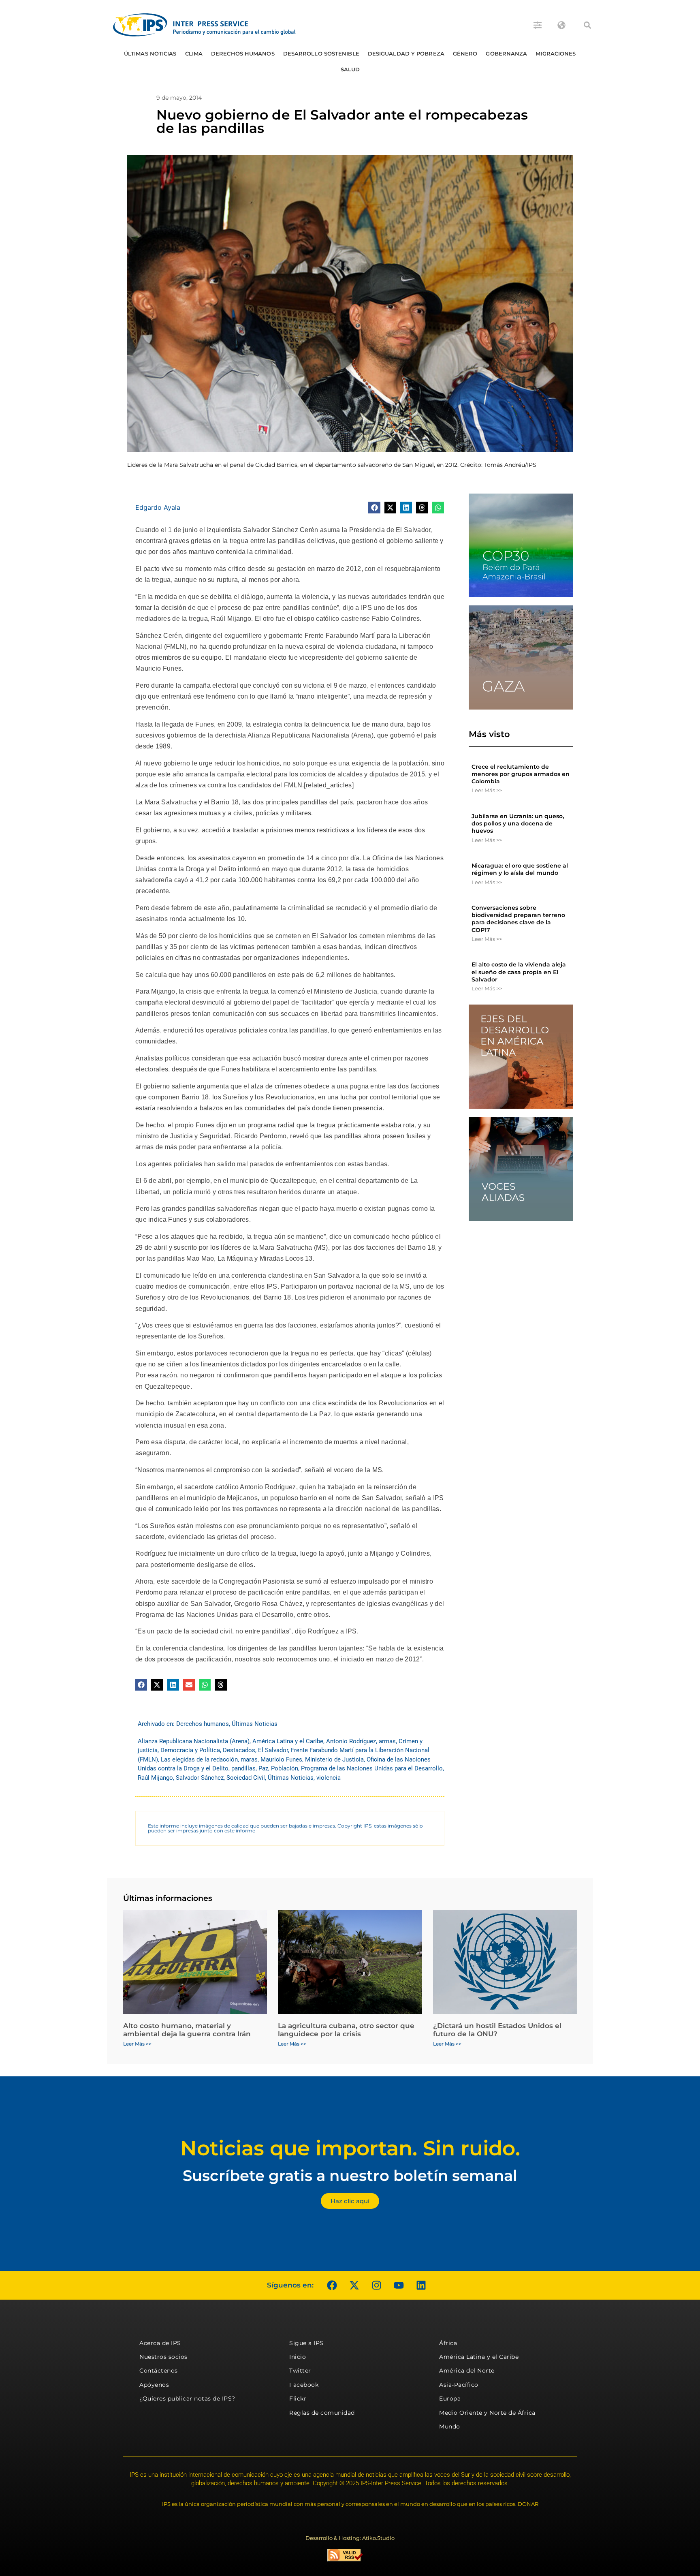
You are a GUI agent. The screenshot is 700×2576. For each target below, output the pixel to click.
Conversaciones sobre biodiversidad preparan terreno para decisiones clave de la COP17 (518, 919)
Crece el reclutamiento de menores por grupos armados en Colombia (521, 774)
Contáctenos (159, 2371)
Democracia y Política (190, 1750)
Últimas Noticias (150, 53)
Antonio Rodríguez (351, 1741)
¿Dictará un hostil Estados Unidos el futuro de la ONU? (497, 2030)
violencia (329, 1778)
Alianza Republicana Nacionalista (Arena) (194, 1741)
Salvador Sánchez (200, 1778)
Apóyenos (154, 2385)
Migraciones (556, 53)
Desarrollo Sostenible (321, 53)
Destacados (239, 1750)
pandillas (243, 1768)
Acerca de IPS (160, 2343)
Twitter (300, 2371)
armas (387, 1741)
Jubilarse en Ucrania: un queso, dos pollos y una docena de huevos (518, 823)
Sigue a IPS (306, 2343)
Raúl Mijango (155, 1778)
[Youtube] (399, 2285)
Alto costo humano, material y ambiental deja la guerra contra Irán (187, 2030)
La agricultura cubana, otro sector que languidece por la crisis (346, 2030)
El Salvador (273, 1750)
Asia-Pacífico (459, 2385)
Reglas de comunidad (322, 2413)
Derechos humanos (243, 53)
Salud (350, 69)
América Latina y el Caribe (288, 1741)
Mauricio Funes (281, 1759)
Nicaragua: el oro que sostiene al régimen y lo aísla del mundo (520, 869)
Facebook (304, 2385)
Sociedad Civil (246, 1778)
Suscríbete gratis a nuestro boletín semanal (350, 2175)
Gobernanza (506, 53)
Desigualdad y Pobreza (406, 53)
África (448, 2343)
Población (285, 1768)
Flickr (298, 2399)
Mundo (450, 2426)
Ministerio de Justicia (334, 1759)
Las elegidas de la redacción (199, 1759)
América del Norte (467, 2371)
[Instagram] (376, 2285)
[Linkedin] (421, 2285)
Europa (450, 2399)
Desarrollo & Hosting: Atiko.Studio (350, 2538)
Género (465, 53)
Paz (263, 1768)
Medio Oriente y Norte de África (487, 2413)
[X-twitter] (354, 2285)
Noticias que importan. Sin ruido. (350, 2148)
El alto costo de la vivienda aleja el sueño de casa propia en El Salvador (519, 972)
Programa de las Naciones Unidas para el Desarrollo (372, 1768)
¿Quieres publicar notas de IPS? (187, 2399)
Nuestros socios (163, 2357)
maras (249, 1759)
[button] (587, 25)
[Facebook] (332, 2285)
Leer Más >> (487, 790)
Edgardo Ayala (158, 507)
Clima (194, 53)
